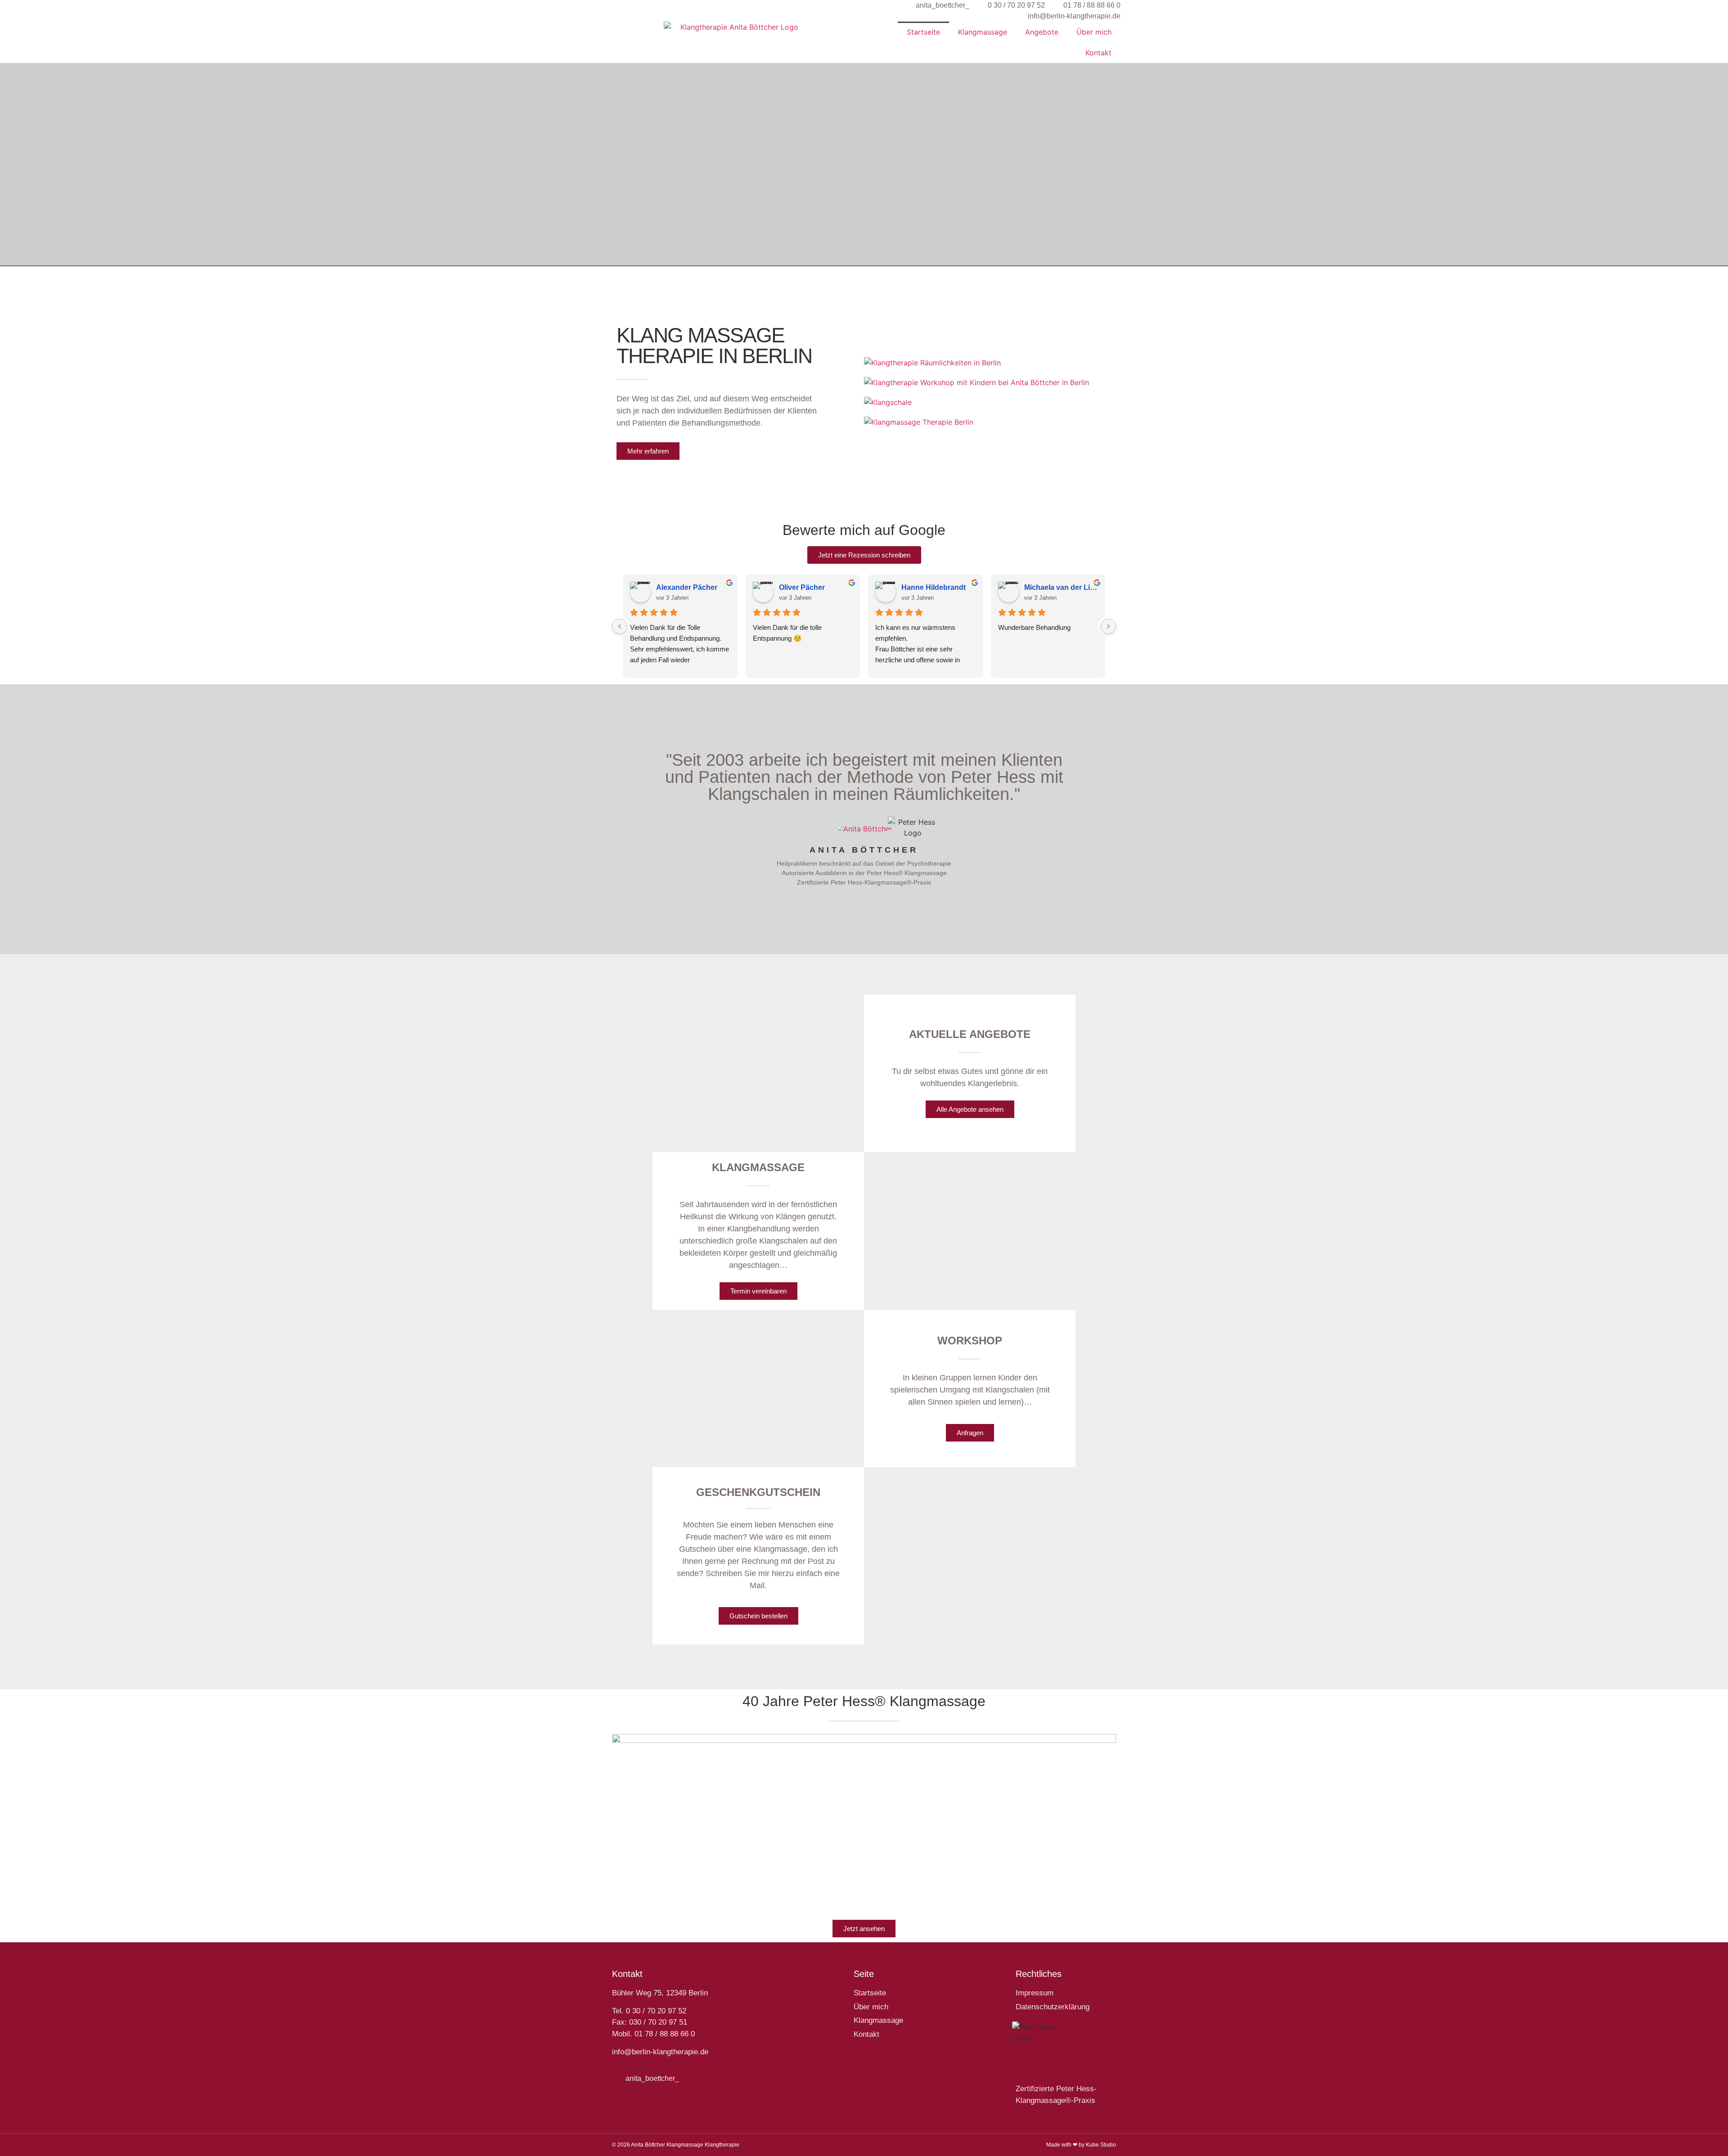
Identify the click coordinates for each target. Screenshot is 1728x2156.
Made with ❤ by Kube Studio (1081, 2145)
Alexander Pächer (687, 587)
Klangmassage (983, 32)
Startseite (923, 32)
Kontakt (1098, 53)
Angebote (1042, 32)
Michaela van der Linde (1061, 587)
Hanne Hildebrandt (934, 587)
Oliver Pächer (802, 587)
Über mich (1094, 32)
